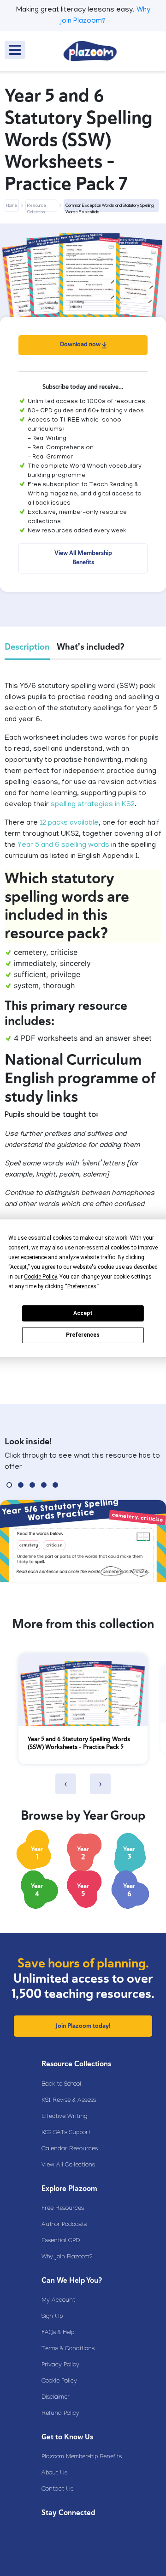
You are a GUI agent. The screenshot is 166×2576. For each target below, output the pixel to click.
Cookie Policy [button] (40, 1277)
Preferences (83, 1335)
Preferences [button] (82, 1286)
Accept (83, 1313)
